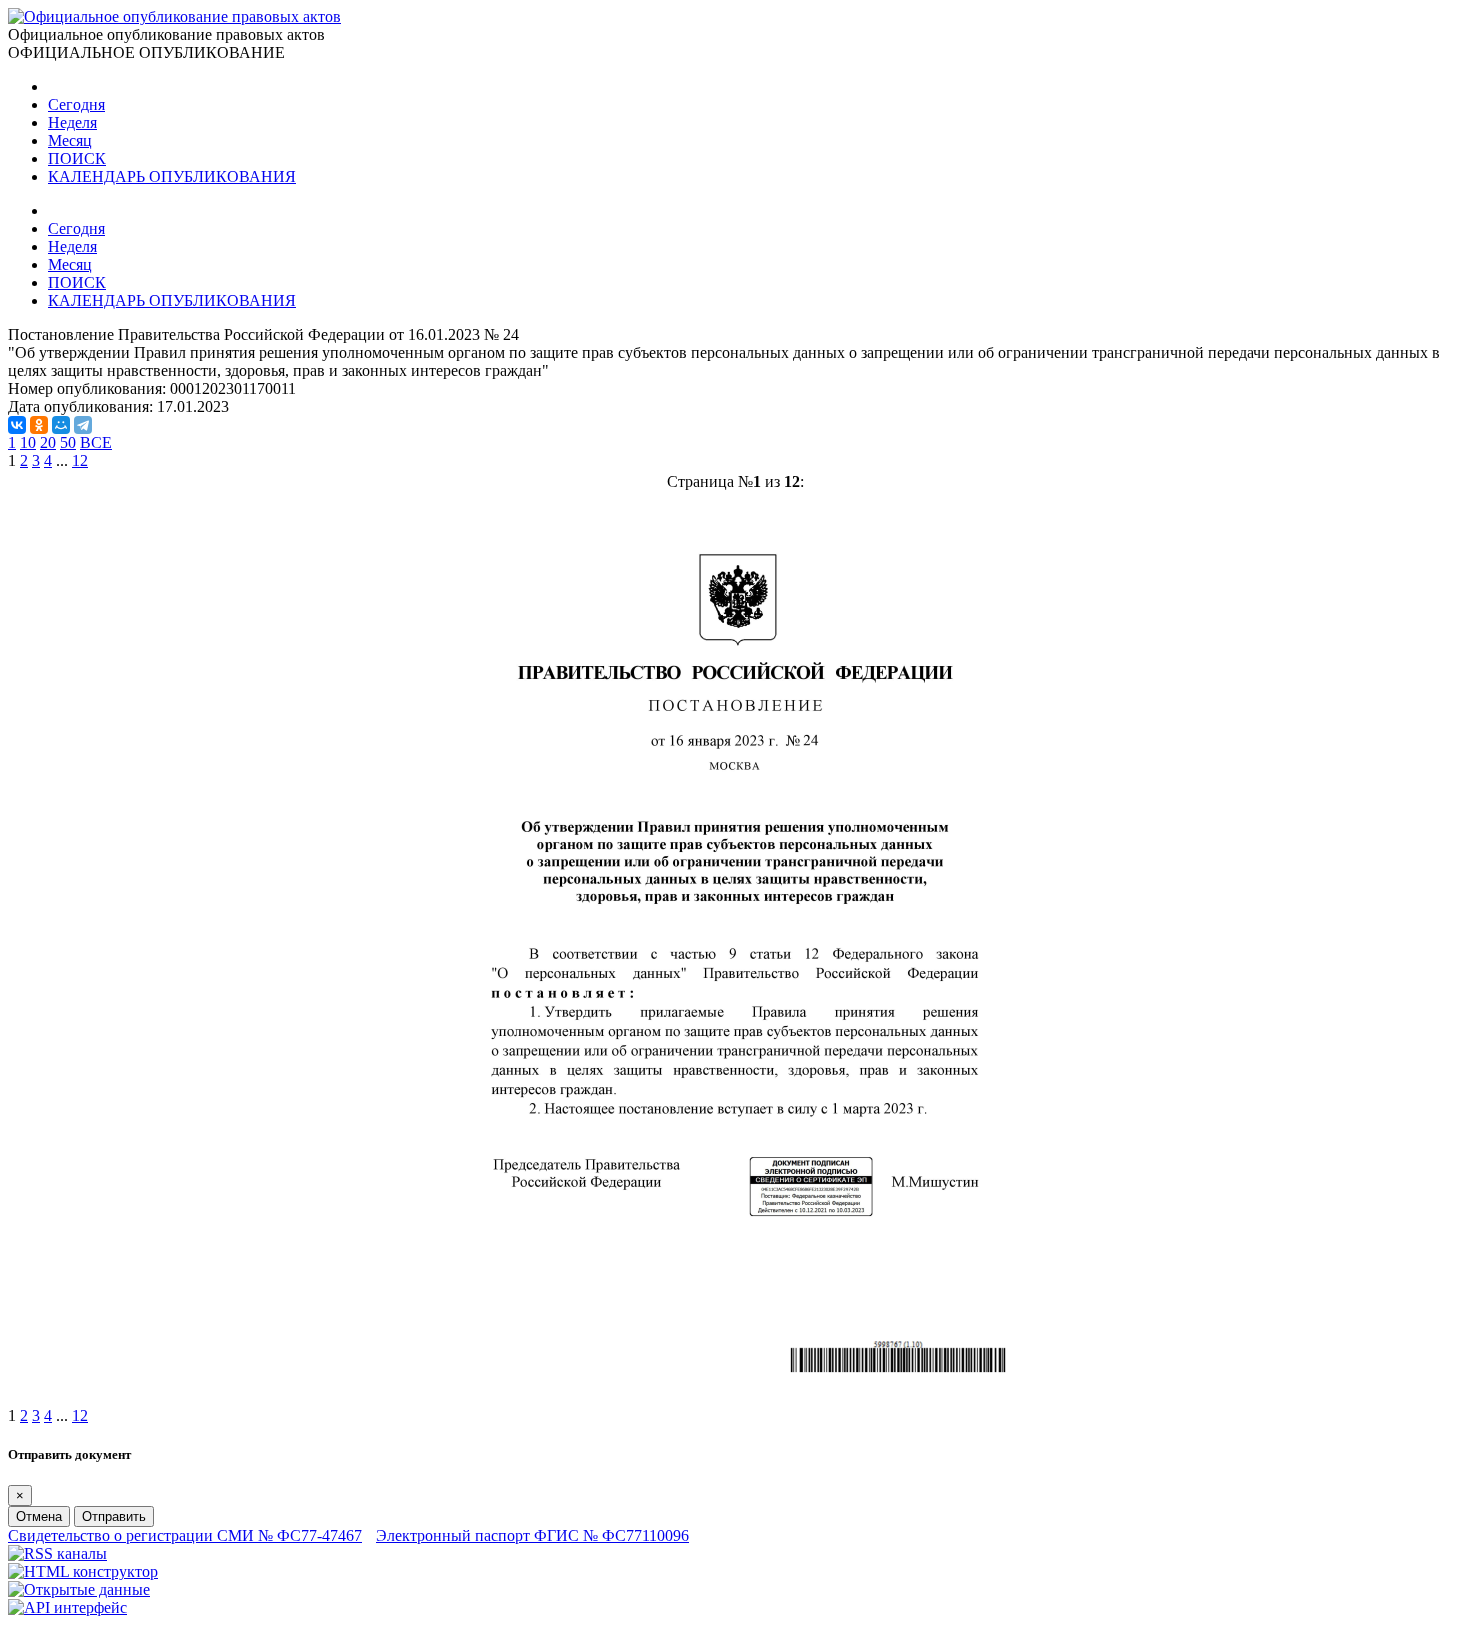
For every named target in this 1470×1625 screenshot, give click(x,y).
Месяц (70, 140)
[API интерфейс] (67, 1607)
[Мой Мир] (61, 425)
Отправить (114, 1516)
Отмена (39, 1516)
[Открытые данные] (79, 1589)
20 (48, 442)
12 (80, 460)
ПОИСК (77, 158)
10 (28, 442)
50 (68, 442)
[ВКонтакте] (17, 425)
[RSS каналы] (57, 1553)
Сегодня (76, 104)
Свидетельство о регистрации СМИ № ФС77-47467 (185, 1535)
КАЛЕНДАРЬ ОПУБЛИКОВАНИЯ (172, 176)
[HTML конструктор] (83, 1571)
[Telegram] (83, 425)
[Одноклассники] (39, 425)
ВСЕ (96, 442)
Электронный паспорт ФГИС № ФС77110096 (532, 1535)
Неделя (72, 122)
